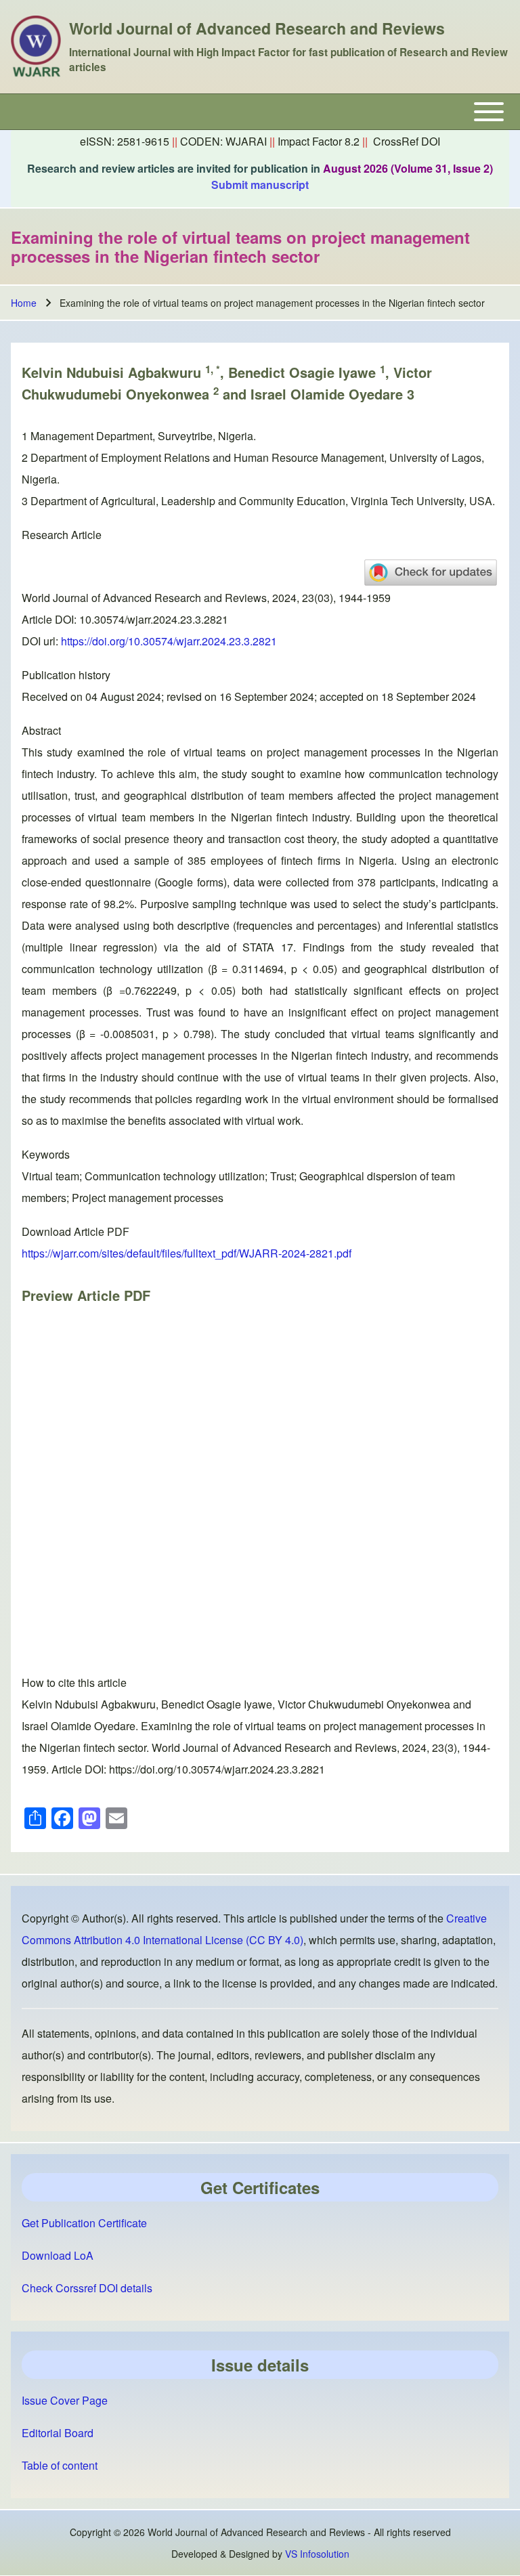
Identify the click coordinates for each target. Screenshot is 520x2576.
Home (24, 303)
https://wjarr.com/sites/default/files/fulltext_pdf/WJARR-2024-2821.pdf (187, 1253)
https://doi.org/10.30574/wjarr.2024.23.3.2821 (169, 641)
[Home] (36, 47)
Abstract (41, 730)
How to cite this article (74, 1682)
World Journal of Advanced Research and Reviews (257, 28)
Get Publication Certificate (84, 2223)
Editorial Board (58, 2433)
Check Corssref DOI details (87, 2288)
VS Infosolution (317, 2554)
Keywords (46, 1154)
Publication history (66, 675)
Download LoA (58, 2255)
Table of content (60, 2465)
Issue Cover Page (65, 2400)
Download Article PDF (75, 1231)
